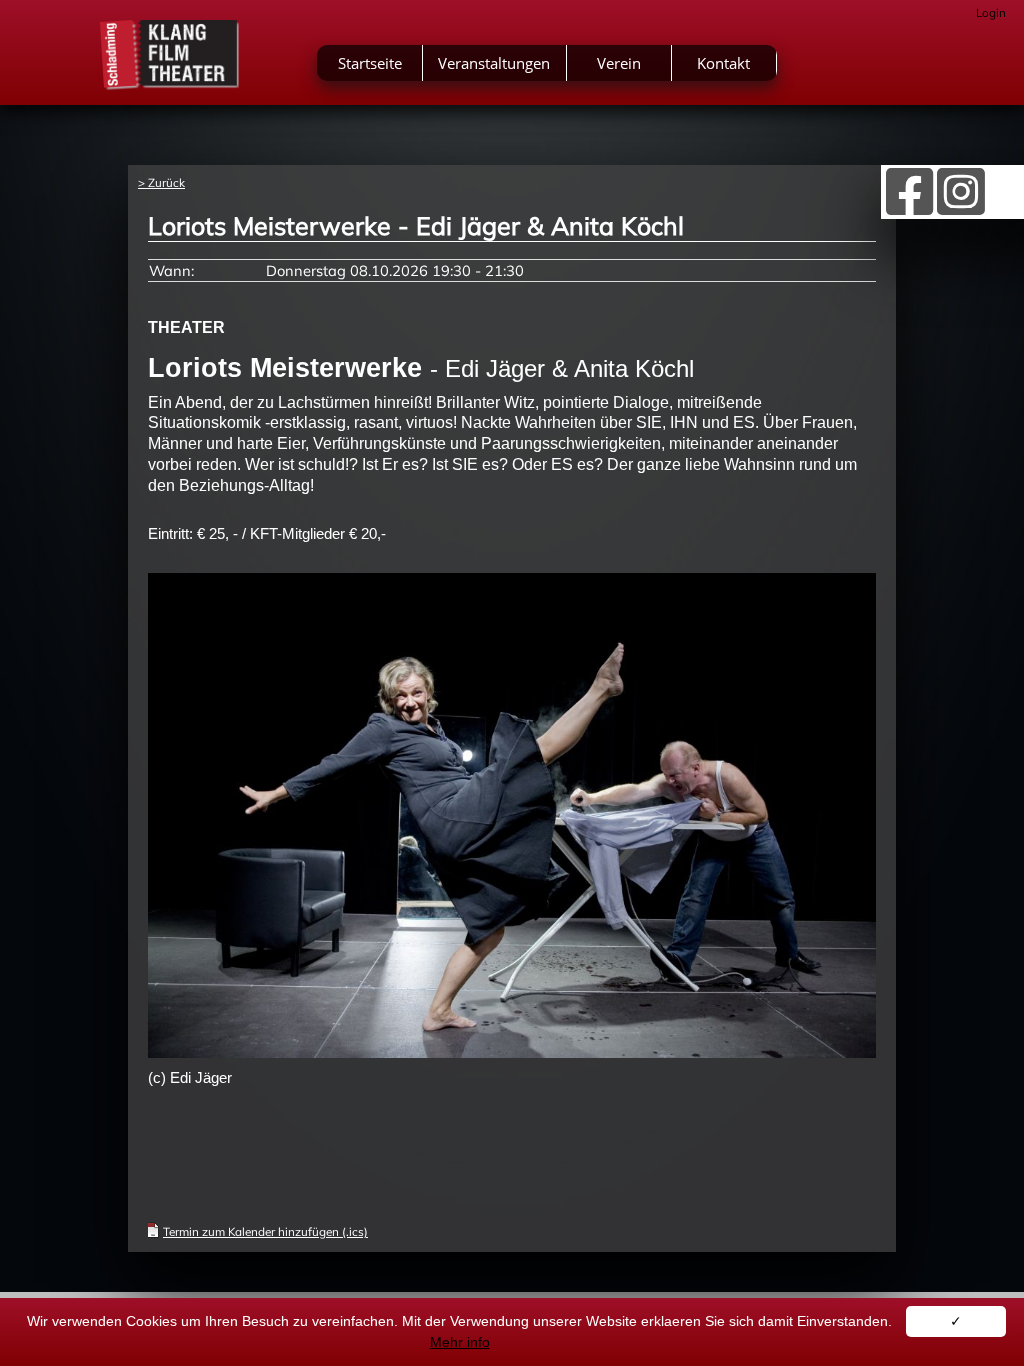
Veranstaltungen (494, 63)
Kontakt (723, 63)
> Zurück (161, 182)
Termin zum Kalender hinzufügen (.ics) (265, 1231)
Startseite (370, 63)
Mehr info (460, 1342)
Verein (619, 63)
